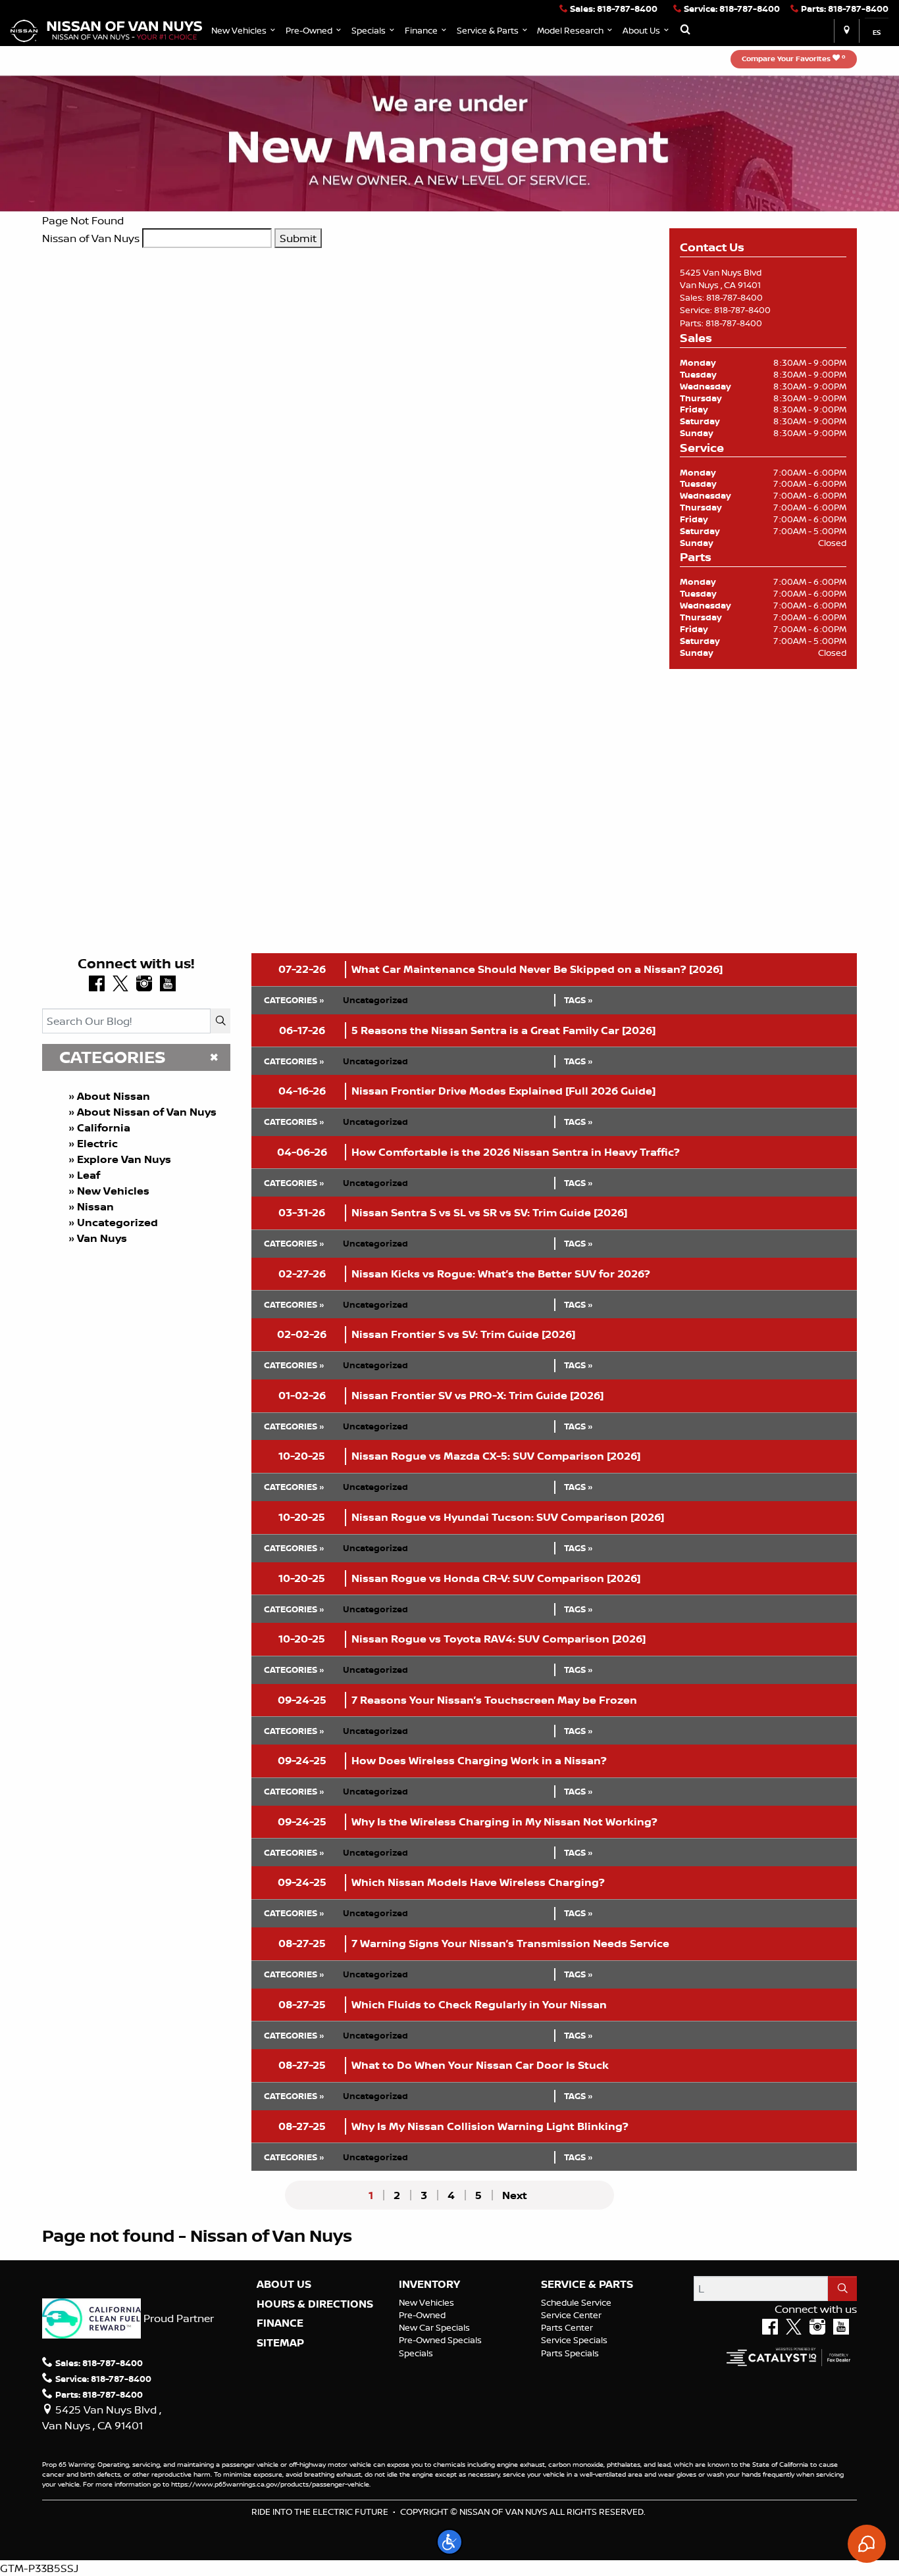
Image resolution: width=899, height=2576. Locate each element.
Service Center (571, 2315)
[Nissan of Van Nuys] (106, 30)
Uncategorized (117, 1222)
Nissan (95, 1206)
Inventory (429, 2285)
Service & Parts (587, 2285)
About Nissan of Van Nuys (147, 1112)
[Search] (220, 1021)
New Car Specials (434, 2327)
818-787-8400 (734, 297)
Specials (416, 2353)
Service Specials (574, 2340)
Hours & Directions (315, 2304)
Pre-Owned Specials (440, 2340)
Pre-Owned (422, 2315)
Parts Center (567, 2327)
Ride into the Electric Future (320, 2512)
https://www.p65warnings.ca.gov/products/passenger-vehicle (270, 2484)
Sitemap (280, 2343)
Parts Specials (570, 2353)
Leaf (89, 1175)
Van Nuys (102, 1238)
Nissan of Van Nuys (91, 238)
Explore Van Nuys (124, 1159)
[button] (244, 31)
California (104, 1127)
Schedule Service (576, 2302)
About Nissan (114, 1096)
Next (515, 2195)
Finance (280, 2323)
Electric (97, 1143)
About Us (284, 2285)
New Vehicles (113, 1191)
